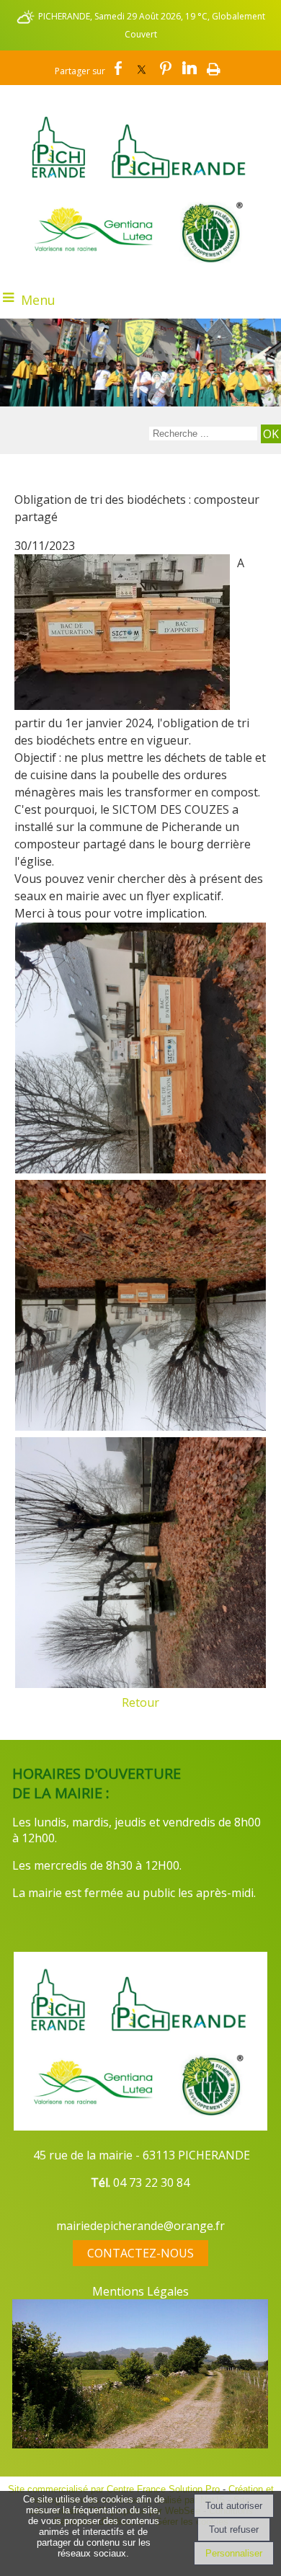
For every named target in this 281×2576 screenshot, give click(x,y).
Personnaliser (234, 2553)
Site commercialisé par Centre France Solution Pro (114, 2489)
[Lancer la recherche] (271, 434)
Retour (140, 1702)
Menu (38, 300)
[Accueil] (140, 136)
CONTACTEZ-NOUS (140, 2253)
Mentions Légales (140, 2291)
